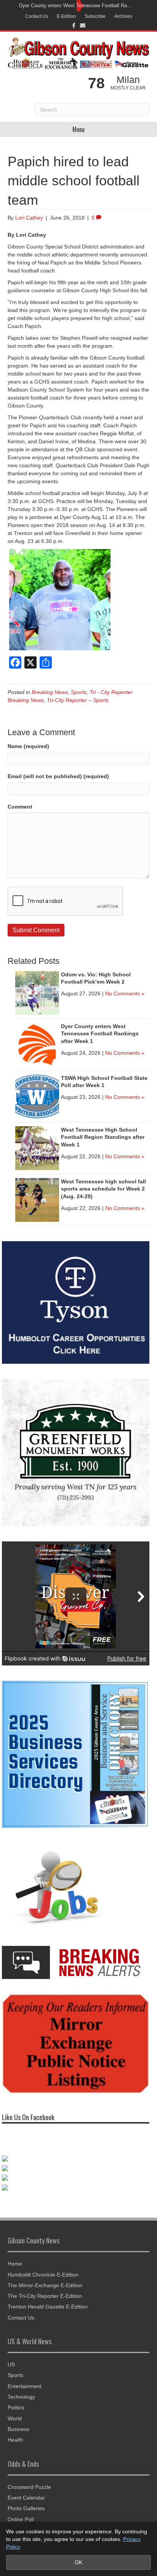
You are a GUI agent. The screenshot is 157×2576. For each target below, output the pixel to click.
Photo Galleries (26, 2508)
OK (78, 2562)
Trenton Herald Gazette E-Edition (48, 2307)
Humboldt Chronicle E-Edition (43, 2275)
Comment (20, 807)
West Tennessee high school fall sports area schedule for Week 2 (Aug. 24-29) (103, 1189)
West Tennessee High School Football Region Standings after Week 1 (103, 1137)
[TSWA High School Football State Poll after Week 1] (37, 1096)
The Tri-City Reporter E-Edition (45, 2296)
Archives (123, 16)
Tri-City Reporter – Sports (78, 700)
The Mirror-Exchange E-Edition (45, 2285)
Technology (21, 2397)
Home (15, 2264)
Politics (16, 2407)
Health (15, 2440)
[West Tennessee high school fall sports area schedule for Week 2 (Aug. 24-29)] (37, 1199)
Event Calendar (26, 2498)
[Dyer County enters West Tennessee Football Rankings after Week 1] (37, 1044)
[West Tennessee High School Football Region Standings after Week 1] (37, 1148)
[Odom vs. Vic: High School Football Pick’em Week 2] (37, 992)
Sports (79, 692)
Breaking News (50, 692)
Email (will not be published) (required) (58, 776)
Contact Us (37, 16)
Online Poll (21, 2519)
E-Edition (66, 16)
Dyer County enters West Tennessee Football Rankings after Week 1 (77, 6)
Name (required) (28, 746)
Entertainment (25, 2386)
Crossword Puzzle (29, 2487)
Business (18, 2429)
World (15, 2418)
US (11, 2364)
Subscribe (95, 16)
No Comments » (125, 993)
